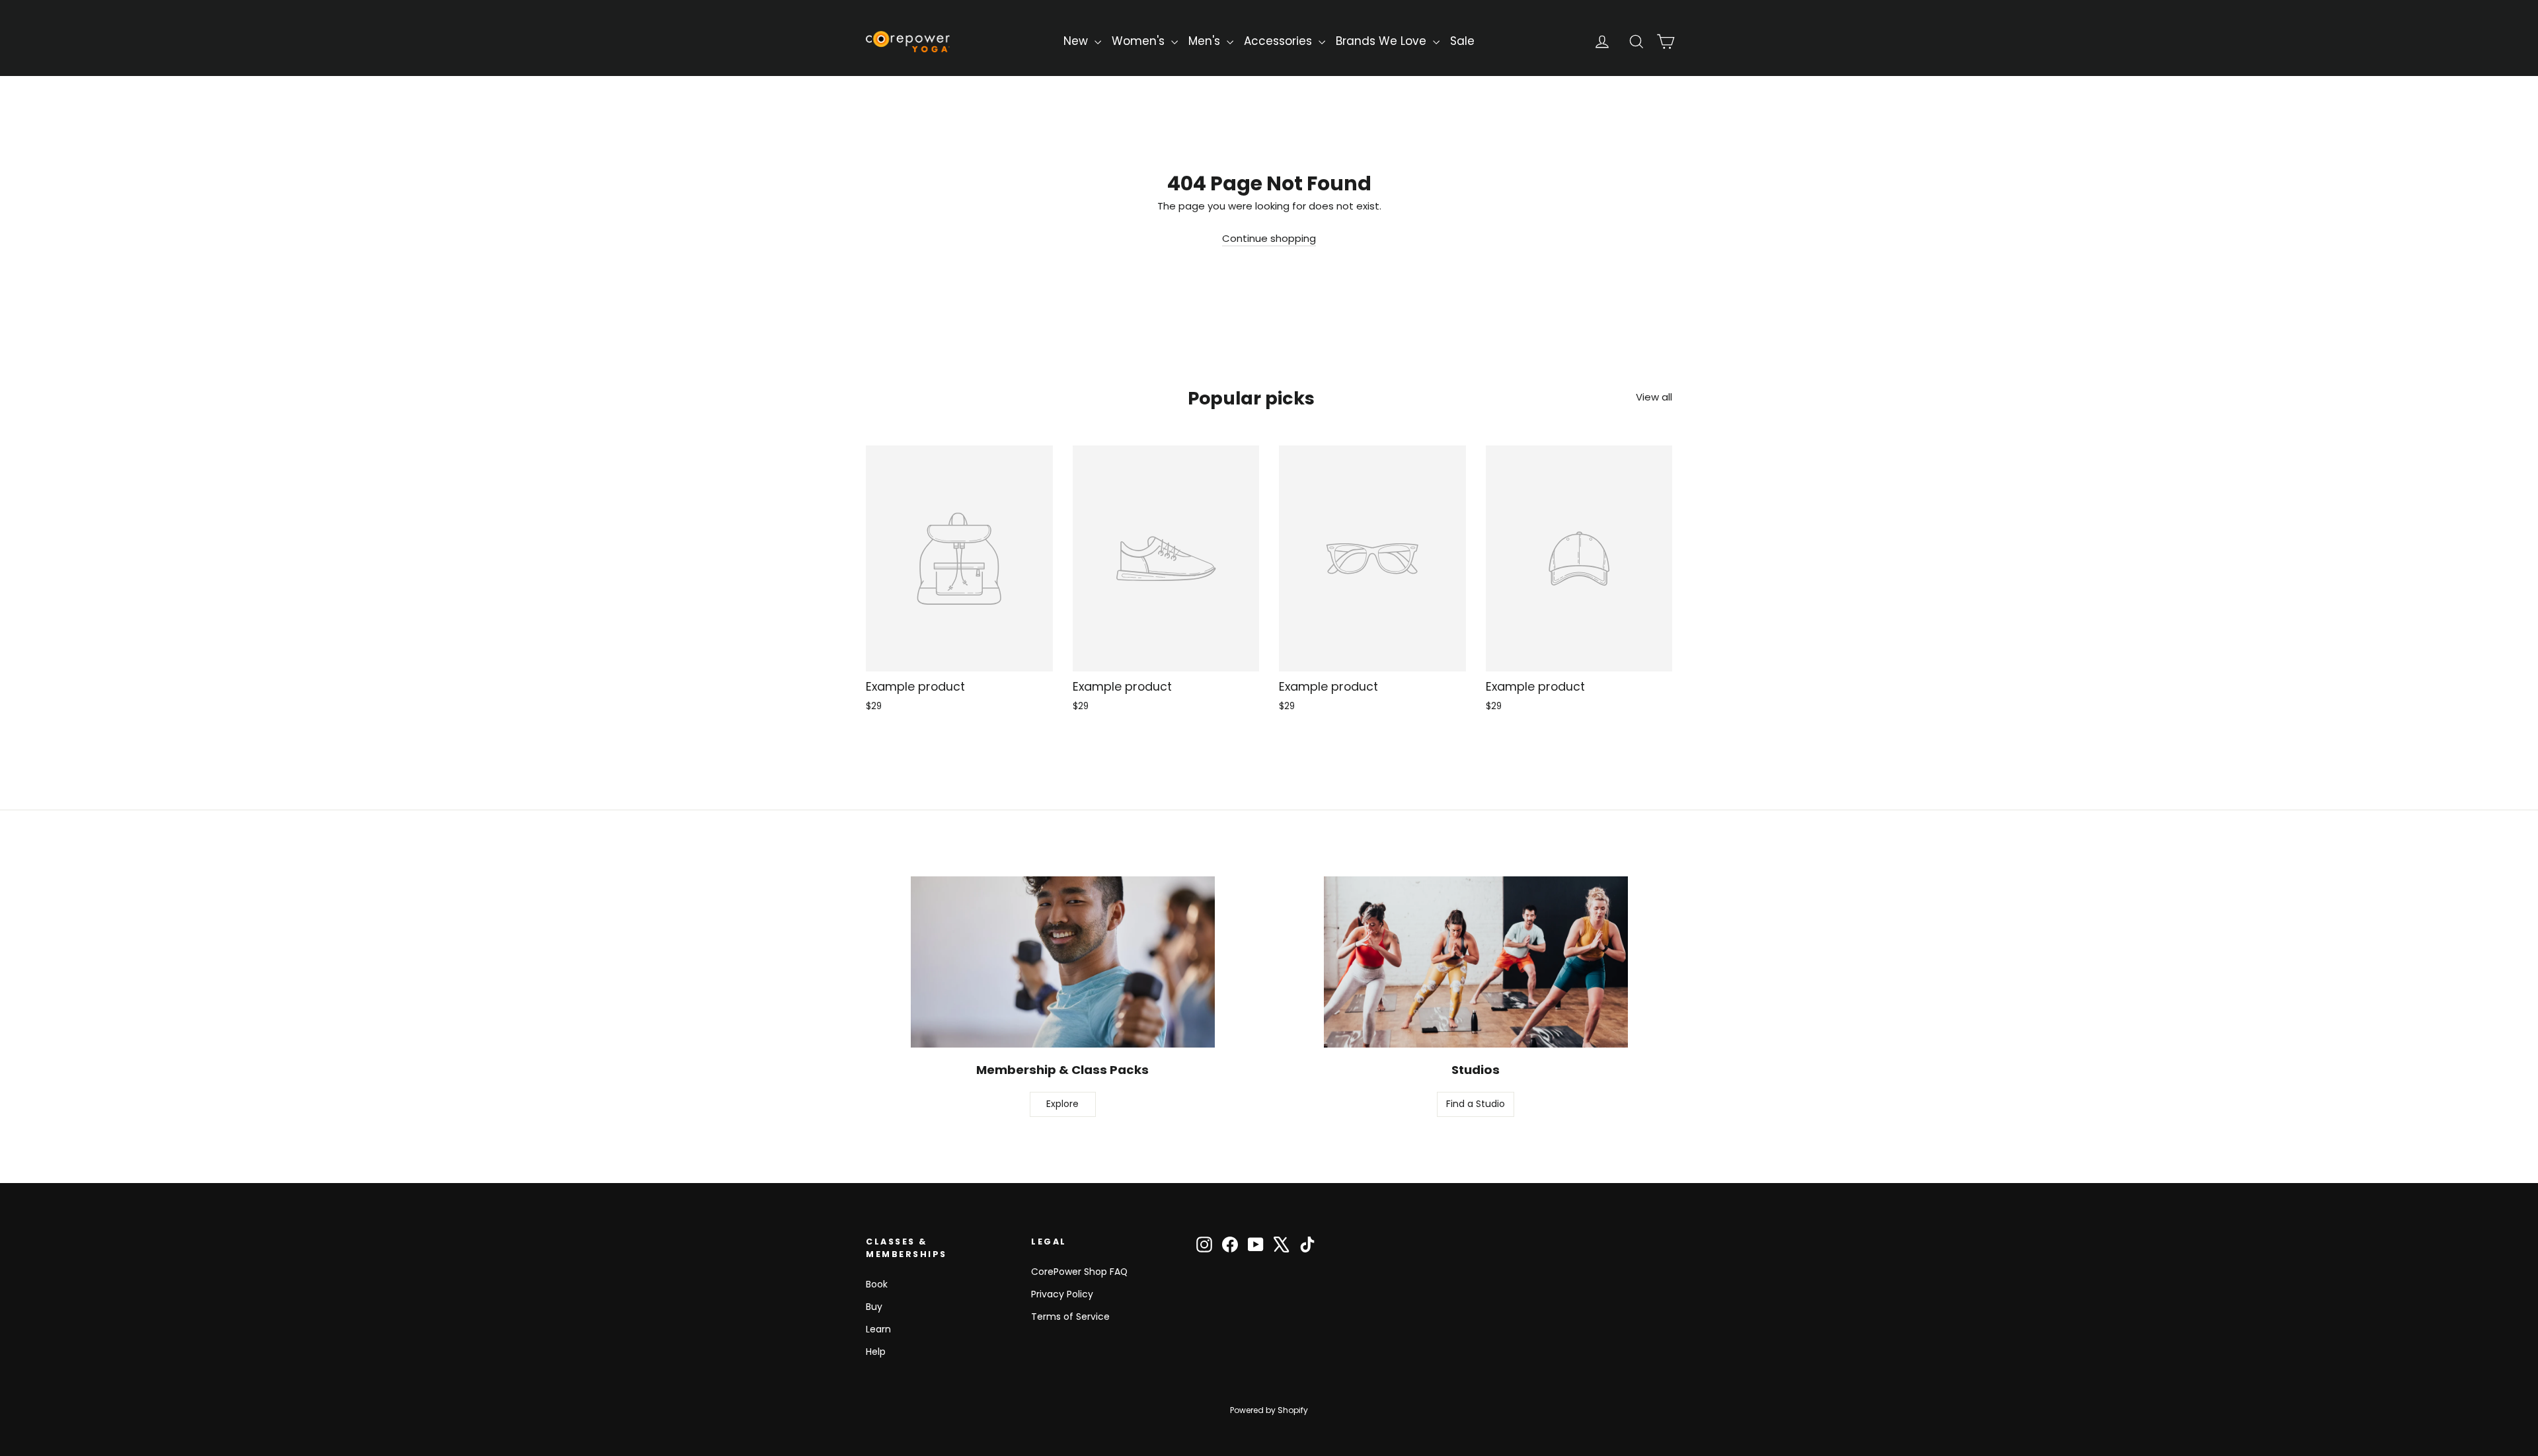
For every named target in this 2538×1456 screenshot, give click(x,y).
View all (1654, 397)
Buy (874, 1307)
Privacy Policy (1062, 1294)
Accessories (1280, 41)
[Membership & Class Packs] (1063, 962)
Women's (1140, 41)
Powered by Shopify (1269, 1410)
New (1077, 41)
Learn (878, 1329)
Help (876, 1352)
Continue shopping (1269, 238)
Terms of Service (1070, 1317)
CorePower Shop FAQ (1079, 1272)
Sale (1462, 41)
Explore (1062, 1104)
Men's (1206, 41)
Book (877, 1284)
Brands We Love (1383, 41)
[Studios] (1476, 962)
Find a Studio (1476, 1104)
